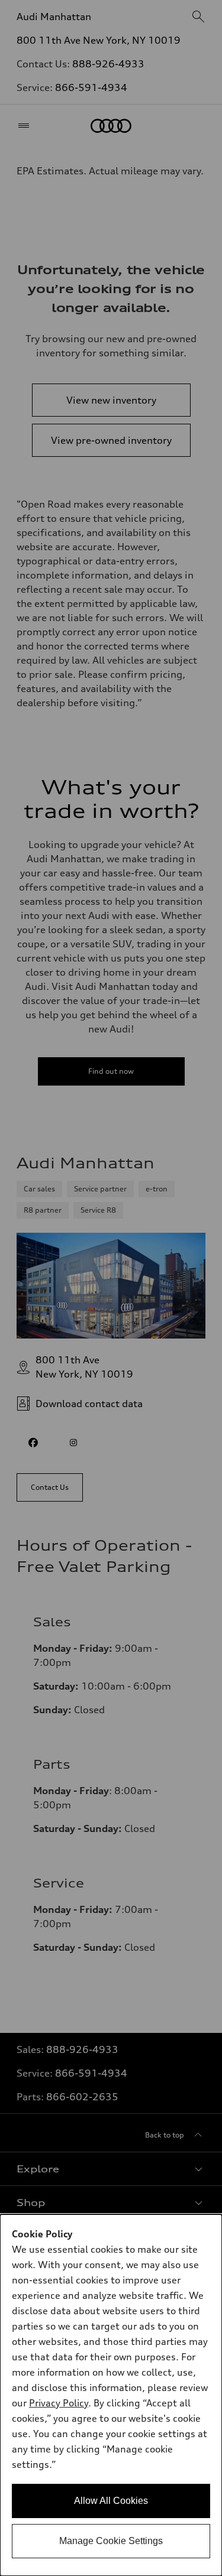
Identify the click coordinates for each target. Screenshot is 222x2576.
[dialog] (111, 2395)
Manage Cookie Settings (111, 2541)
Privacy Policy (59, 2403)
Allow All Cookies (111, 2501)
